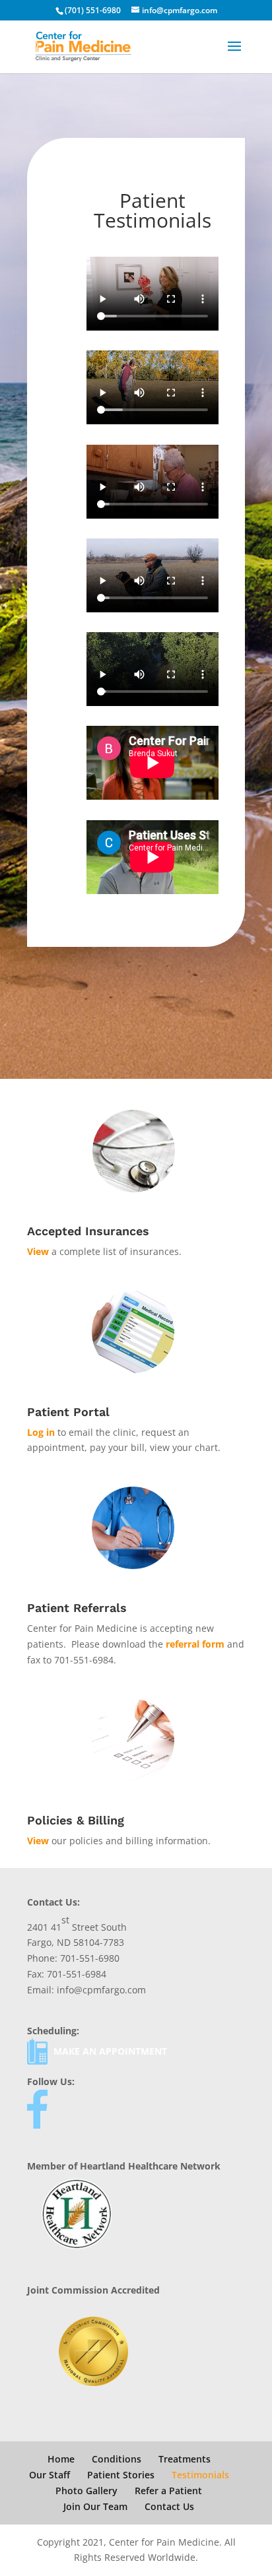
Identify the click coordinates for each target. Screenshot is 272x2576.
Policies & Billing (76, 1820)
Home (61, 2459)
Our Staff (50, 2475)
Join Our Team (95, 2506)
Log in (41, 1432)
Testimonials (200, 2475)
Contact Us (169, 2506)
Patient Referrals (77, 1608)
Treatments (185, 2459)
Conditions (117, 2459)
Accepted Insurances (88, 1231)
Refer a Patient (168, 2491)
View (38, 1251)
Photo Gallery (86, 2491)
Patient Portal (68, 1412)
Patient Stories (121, 2475)
